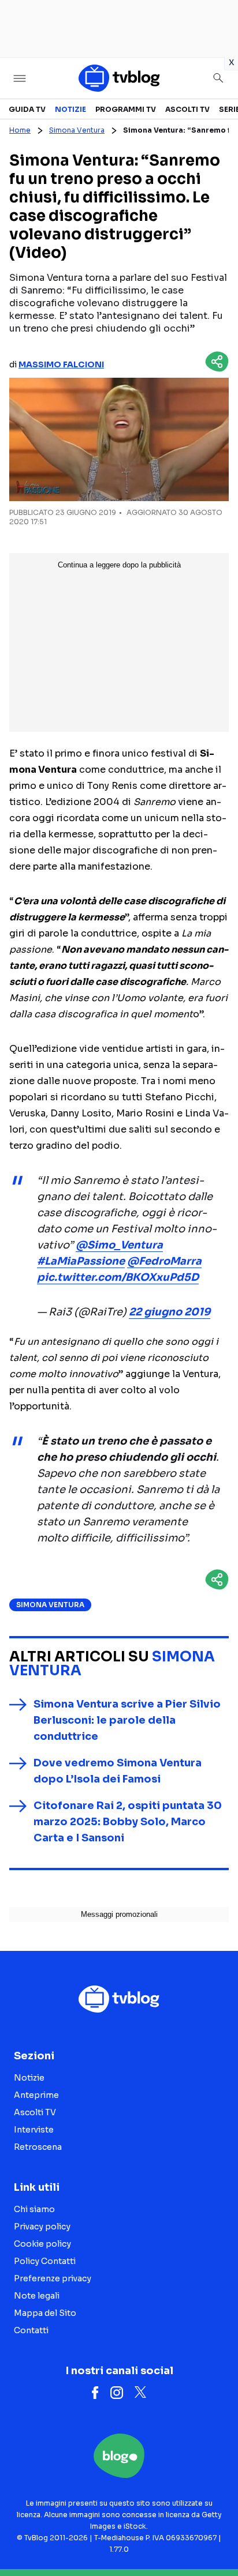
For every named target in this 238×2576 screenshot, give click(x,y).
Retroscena (38, 2147)
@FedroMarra (164, 1261)
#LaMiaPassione (81, 1261)
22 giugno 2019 (170, 1312)
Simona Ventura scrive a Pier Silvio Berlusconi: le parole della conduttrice (127, 1720)
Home (20, 130)
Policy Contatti (45, 2261)
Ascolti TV (187, 109)
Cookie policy (42, 2244)
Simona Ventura (77, 130)
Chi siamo (34, 2209)
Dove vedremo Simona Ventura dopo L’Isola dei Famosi (118, 1771)
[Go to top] (215, 2538)
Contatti (31, 2330)
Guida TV (27, 109)
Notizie (70, 109)
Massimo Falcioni (61, 364)
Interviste (34, 2130)
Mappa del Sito (45, 2313)
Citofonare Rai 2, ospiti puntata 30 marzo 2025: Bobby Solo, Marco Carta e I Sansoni (128, 1822)
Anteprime (36, 2095)
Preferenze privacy (53, 2278)
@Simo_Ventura (119, 1245)
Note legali (37, 2296)
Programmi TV (126, 109)
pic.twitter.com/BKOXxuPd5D (118, 1277)
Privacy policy (42, 2227)
